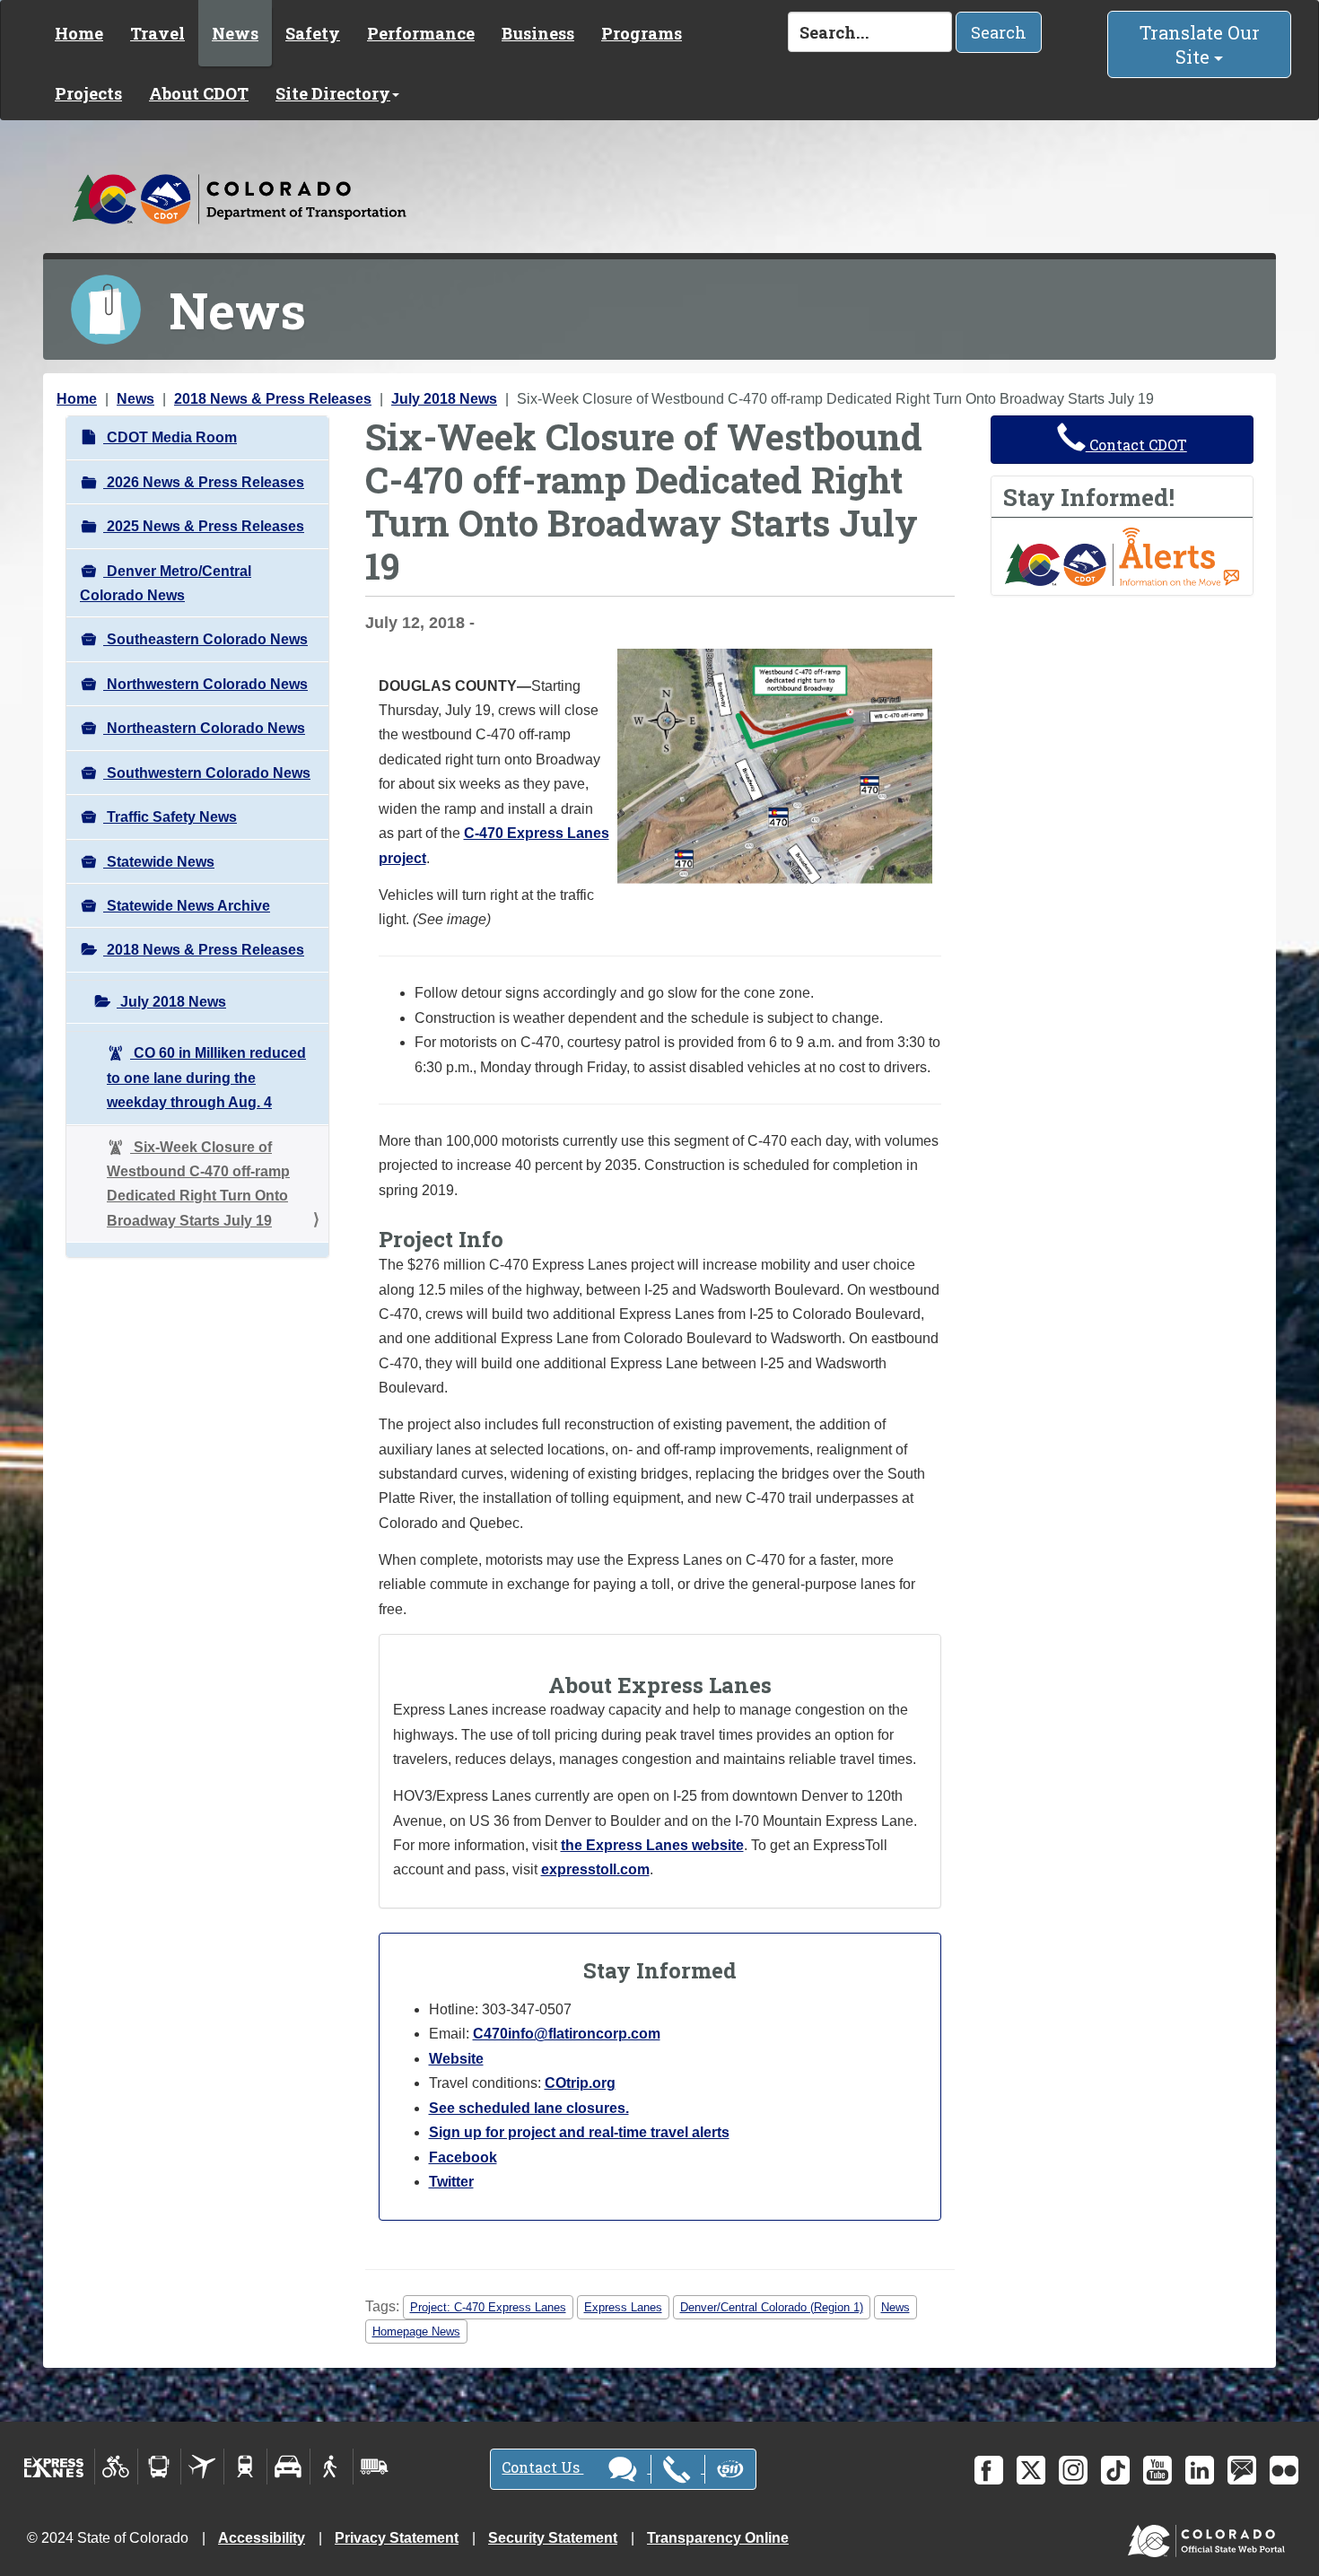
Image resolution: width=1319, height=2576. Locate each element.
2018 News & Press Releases (273, 399)
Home (79, 33)
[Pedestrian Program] (332, 2467)
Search (999, 32)
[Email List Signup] (1242, 2470)
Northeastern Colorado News (204, 728)
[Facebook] (989, 2470)
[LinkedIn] (1200, 2470)
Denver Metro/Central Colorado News (166, 583)
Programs (642, 33)
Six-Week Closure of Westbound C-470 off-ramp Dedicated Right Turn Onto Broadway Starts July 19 (198, 1184)
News (235, 33)
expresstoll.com (595, 1869)
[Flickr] (1284, 2470)
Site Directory (333, 93)
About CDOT (199, 93)
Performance (421, 33)
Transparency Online (718, 2538)
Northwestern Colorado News (205, 684)
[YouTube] (1157, 2470)
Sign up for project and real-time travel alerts (579, 2132)
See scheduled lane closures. (529, 2108)
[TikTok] (1115, 2470)
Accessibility (262, 2538)
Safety (313, 33)
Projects (88, 93)
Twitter (451, 2182)
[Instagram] (1073, 2470)
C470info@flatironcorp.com (567, 2034)
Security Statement (553, 2538)
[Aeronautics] (202, 2467)
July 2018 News (444, 399)
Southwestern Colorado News (207, 773)
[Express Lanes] (54, 2467)
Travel (157, 33)
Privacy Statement (397, 2538)
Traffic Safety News (170, 817)
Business (538, 33)
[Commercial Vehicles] (374, 2467)
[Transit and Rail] (159, 2467)
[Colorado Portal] (1210, 2537)
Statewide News (159, 862)
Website (456, 2059)
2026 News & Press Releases (204, 482)
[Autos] (288, 2467)
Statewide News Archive (187, 906)
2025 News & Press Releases (204, 526)
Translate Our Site (1200, 44)
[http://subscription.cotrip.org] (1122, 556)
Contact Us (542, 2467)
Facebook (463, 2157)
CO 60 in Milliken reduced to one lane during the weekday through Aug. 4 (206, 1078)
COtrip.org (580, 2083)
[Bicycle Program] (116, 2467)
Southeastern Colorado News (205, 639)
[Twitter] (1031, 2470)
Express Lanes (623, 2307)
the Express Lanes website (652, 1845)
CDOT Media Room (170, 437)
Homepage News (416, 2331)
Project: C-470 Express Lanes (488, 2307)
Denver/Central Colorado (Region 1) (772, 2307)
